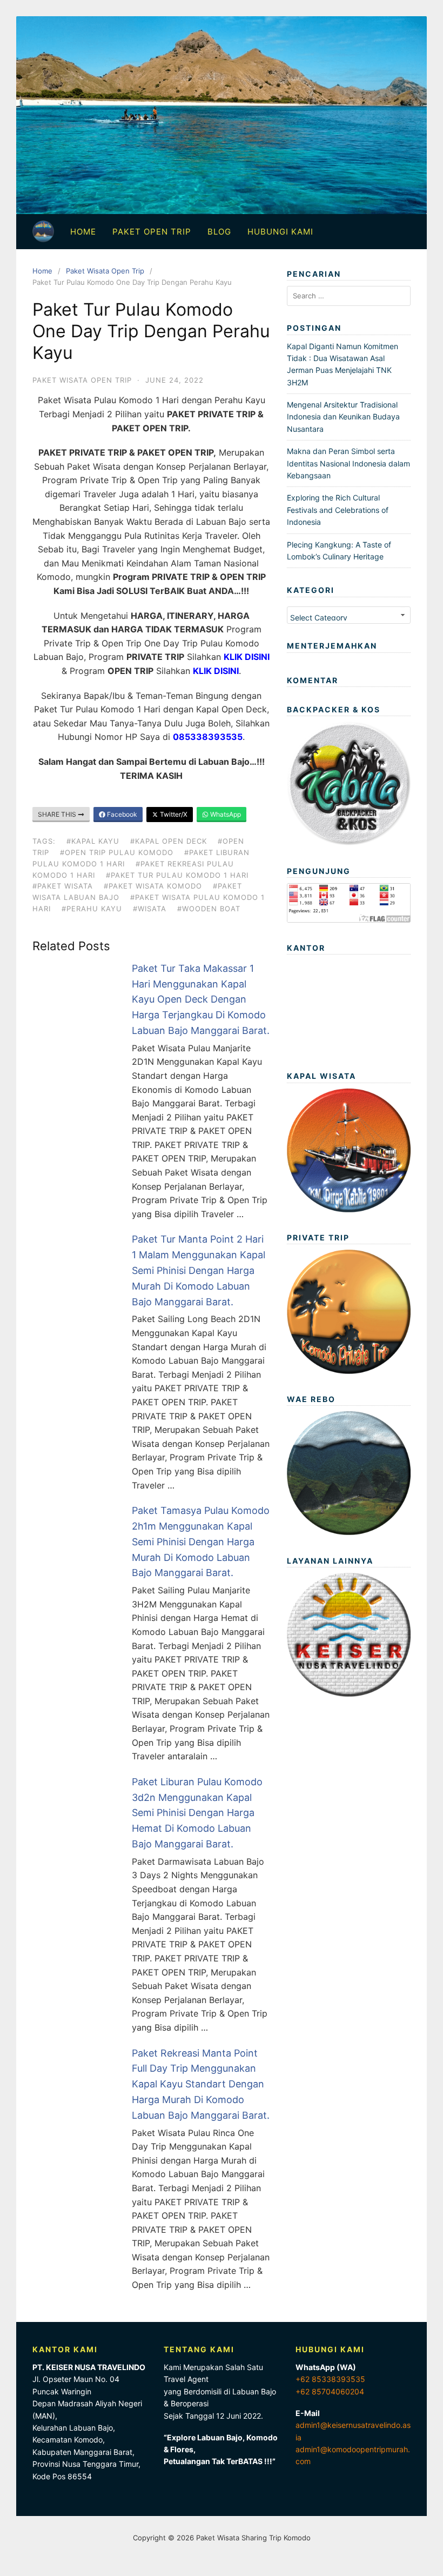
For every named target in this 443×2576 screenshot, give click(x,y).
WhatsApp (225, 814)
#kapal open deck (169, 841)
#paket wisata (63, 886)
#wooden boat (209, 909)
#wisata (150, 909)
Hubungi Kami (280, 232)
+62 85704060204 (330, 2391)
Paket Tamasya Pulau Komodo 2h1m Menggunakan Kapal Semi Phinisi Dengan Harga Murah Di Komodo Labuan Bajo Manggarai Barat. (201, 1541)
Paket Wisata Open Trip (105, 271)
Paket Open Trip (152, 232)
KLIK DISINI (247, 657)
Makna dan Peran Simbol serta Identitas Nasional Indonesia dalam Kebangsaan (348, 463)
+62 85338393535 (330, 2379)
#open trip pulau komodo (117, 852)
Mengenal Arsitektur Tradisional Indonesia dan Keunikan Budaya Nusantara (343, 417)
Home (83, 232)
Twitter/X (173, 814)
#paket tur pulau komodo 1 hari (177, 875)
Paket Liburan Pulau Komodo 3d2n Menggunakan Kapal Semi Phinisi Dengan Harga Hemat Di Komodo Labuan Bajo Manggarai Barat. (197, 1813)
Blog (219, 232)
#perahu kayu (92, 909)
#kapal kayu (93, 841)
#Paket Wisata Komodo (153, 886)
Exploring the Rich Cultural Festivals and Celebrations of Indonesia (338, 510)
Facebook (121, 814)
